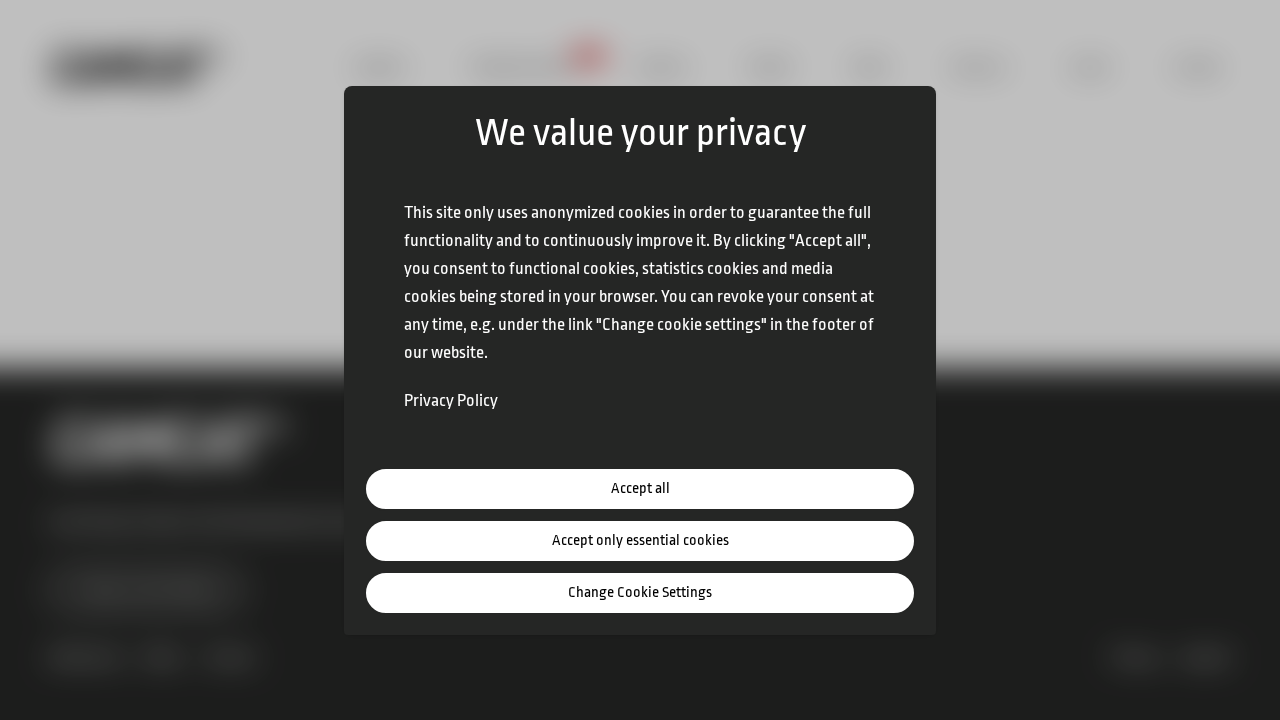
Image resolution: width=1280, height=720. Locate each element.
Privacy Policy (451, 400)
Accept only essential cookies (640, 540)
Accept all (640, 488)
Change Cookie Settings (640, 592)
